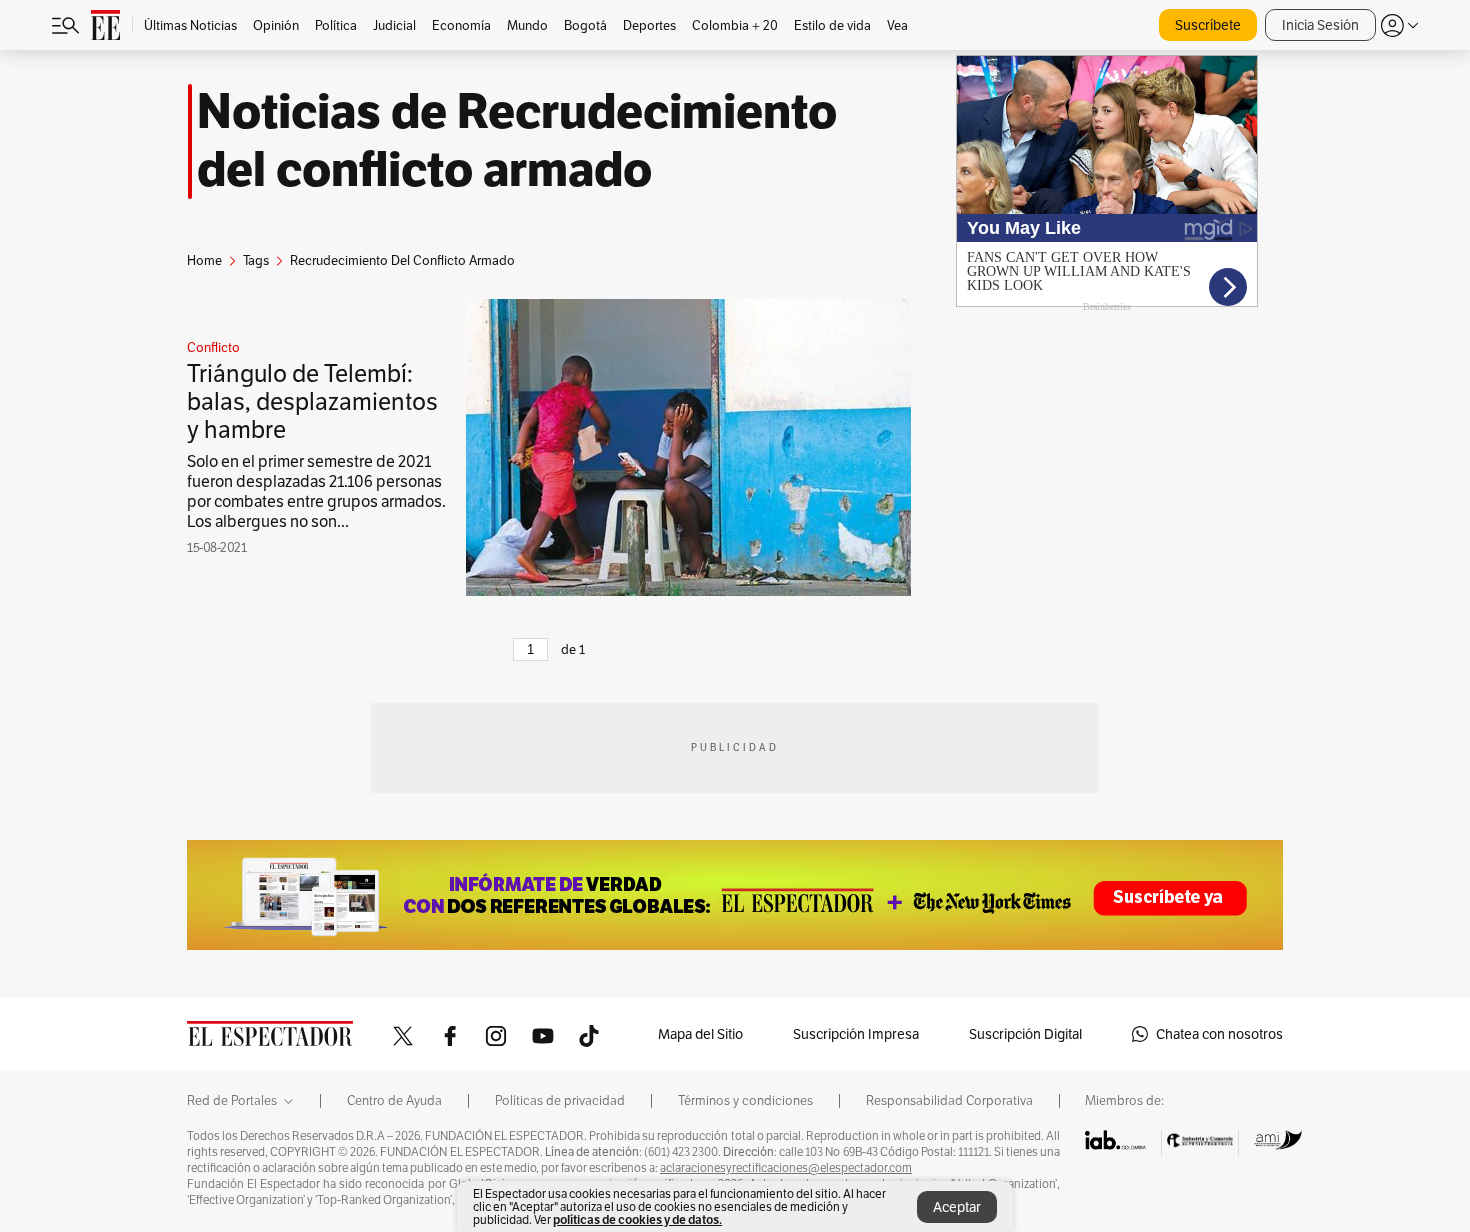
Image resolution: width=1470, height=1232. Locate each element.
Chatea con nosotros (1219, 1034)
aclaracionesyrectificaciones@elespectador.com (786, 1168)
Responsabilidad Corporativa (949, 1101)
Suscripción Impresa (856, 1034)
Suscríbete (1208, 25)
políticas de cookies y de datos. (637, 1219)
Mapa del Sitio (700, 1034)
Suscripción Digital (1025, 1034)
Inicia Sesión (1320, 25)
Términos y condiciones (745, 1101)
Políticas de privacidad (560, 1101)
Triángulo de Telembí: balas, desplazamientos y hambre (312, 401)
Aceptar (957, 1207)
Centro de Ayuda (394, 1101)
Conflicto (213, 348)
